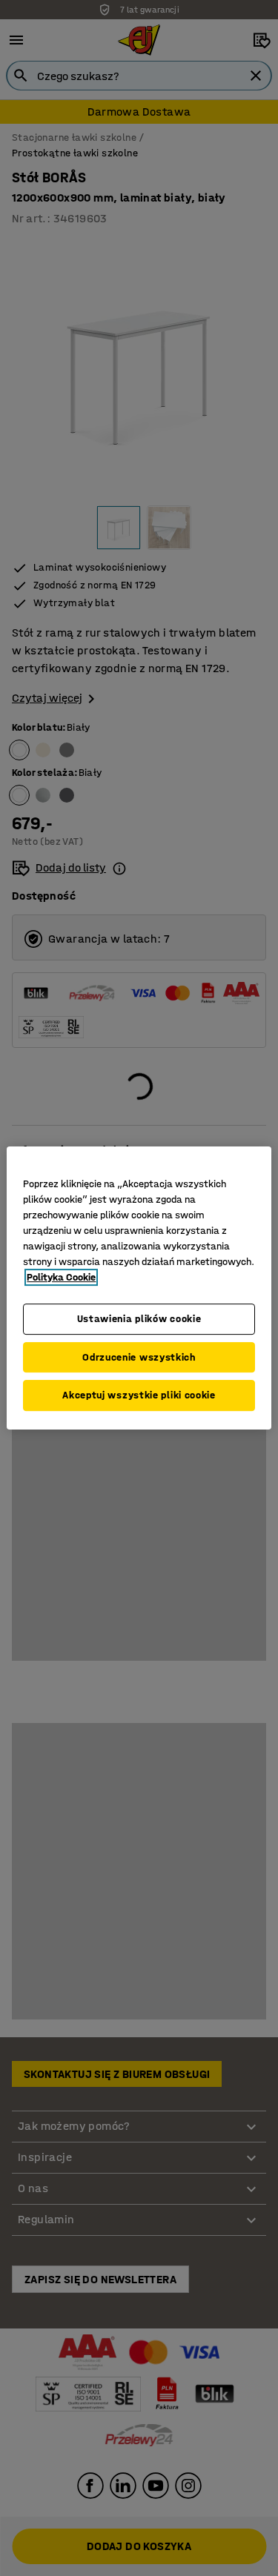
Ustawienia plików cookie (139, 1319)
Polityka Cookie (61, 1277)
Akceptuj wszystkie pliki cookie (139, 1395)
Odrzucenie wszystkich (139, 1357)
